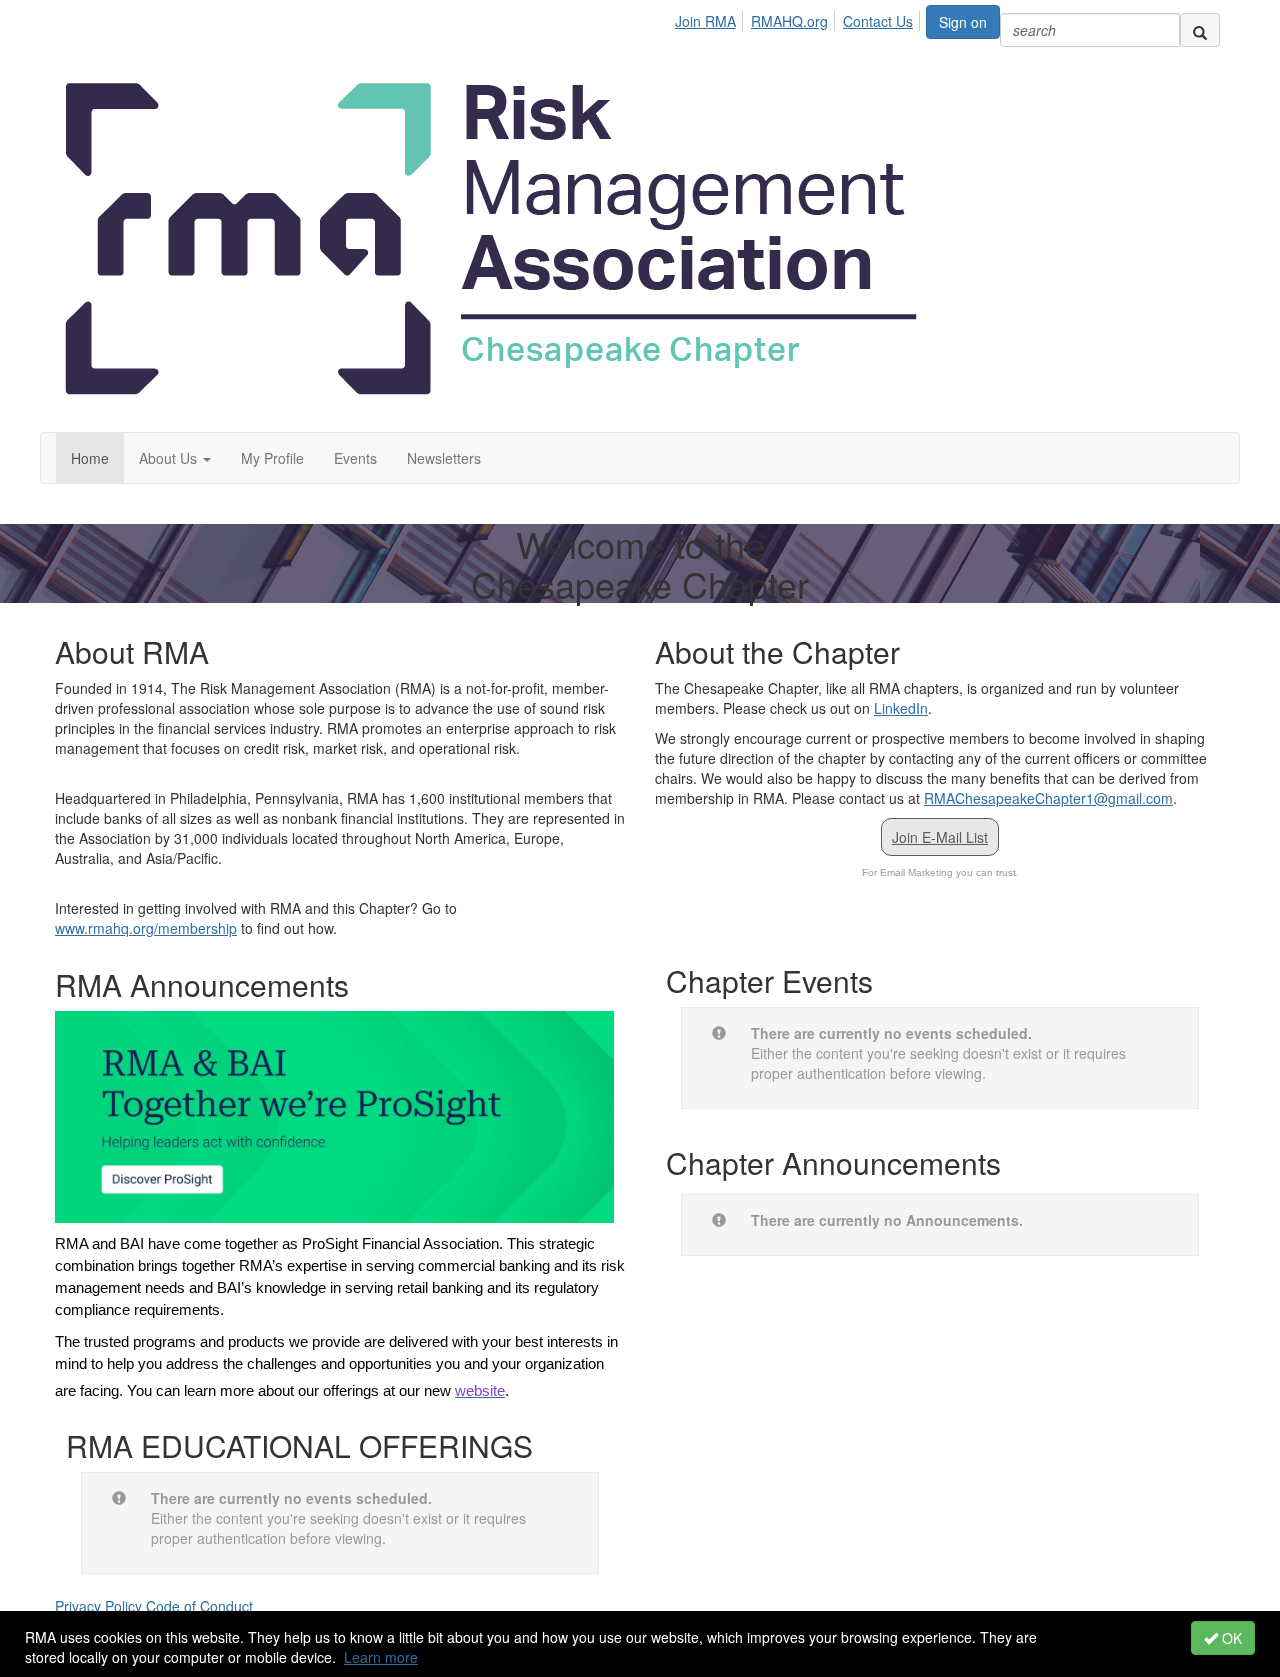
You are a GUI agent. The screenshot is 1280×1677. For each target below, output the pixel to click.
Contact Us (878, 21)
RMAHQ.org (789, 21)
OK (1230, 1638)
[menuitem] (711, 18)
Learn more (381, 1657)
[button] (175, 458)
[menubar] (799, 18)
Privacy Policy (98, 1606)
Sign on (963, 22)
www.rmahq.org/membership (146, 928)
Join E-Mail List (940, 837)
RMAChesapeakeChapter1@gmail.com (1048, 798)
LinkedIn (901, 708)
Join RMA (705, 21)
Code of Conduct (199, 1606)
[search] (1200, 30)
